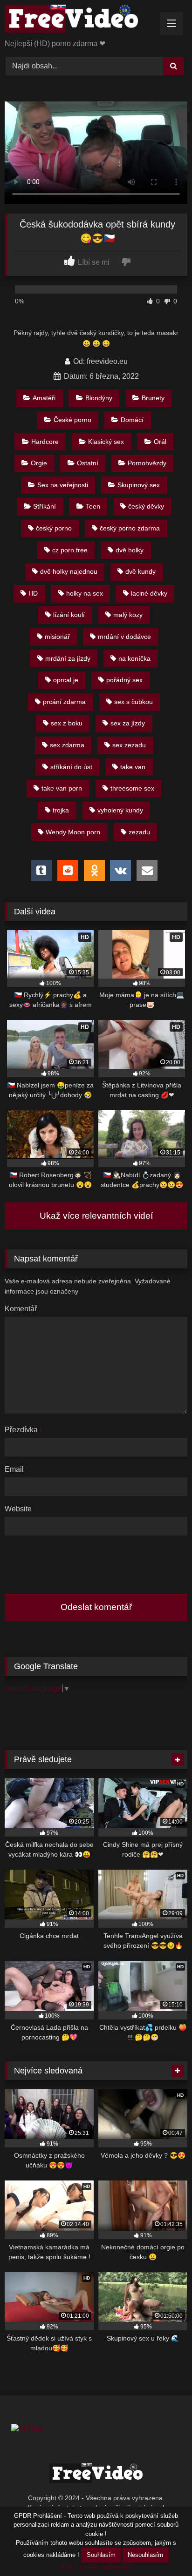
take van (133, 767)
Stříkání (45, 506)
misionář (57, 637)
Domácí (132, 420)
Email (17, 1469)
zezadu (139, 832)
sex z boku (67, 723)
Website (18, 1509)
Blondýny (99, 398)
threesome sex (132, 788)
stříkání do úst (71, 767)
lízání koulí (69, 615)
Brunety (153, 398)
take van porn (62, 788)
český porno (54, 528)
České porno (72, 420)
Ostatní (88, 463)
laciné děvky (149, 593)
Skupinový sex (139, 485)
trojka (61, 810)
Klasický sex (106, 442)
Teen (93, 506)
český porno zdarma (130, 528)
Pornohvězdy (147, 463)
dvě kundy (141, 571)
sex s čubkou (134, 702)
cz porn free (70, 550)
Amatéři (44, 398)
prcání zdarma (64, 702)
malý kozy (128, 615)
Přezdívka (24, 1430)
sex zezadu (129, 745)
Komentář (21, 1309)
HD (33, 593)
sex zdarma (67, 745)
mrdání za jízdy (68, 658)
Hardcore (45, 442)
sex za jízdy (128, 723)
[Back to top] (163, 2548)
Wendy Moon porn (73, 832)
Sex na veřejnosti (63, 485)
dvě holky (130, 550)
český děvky (146, 506)
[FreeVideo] (79, 20)
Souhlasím (101, 2555)
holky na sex (85, 593)
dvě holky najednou (69, 571)
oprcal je (66, 680)
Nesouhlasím (145, 2555)
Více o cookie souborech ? (96, 2567)
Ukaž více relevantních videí (96, 1216)
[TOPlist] (27, 2429)
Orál (160, 442)
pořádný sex (124, 680)
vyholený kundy (120, 810)
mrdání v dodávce (124, 637)
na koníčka (134, 658)
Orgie (39, 463)
